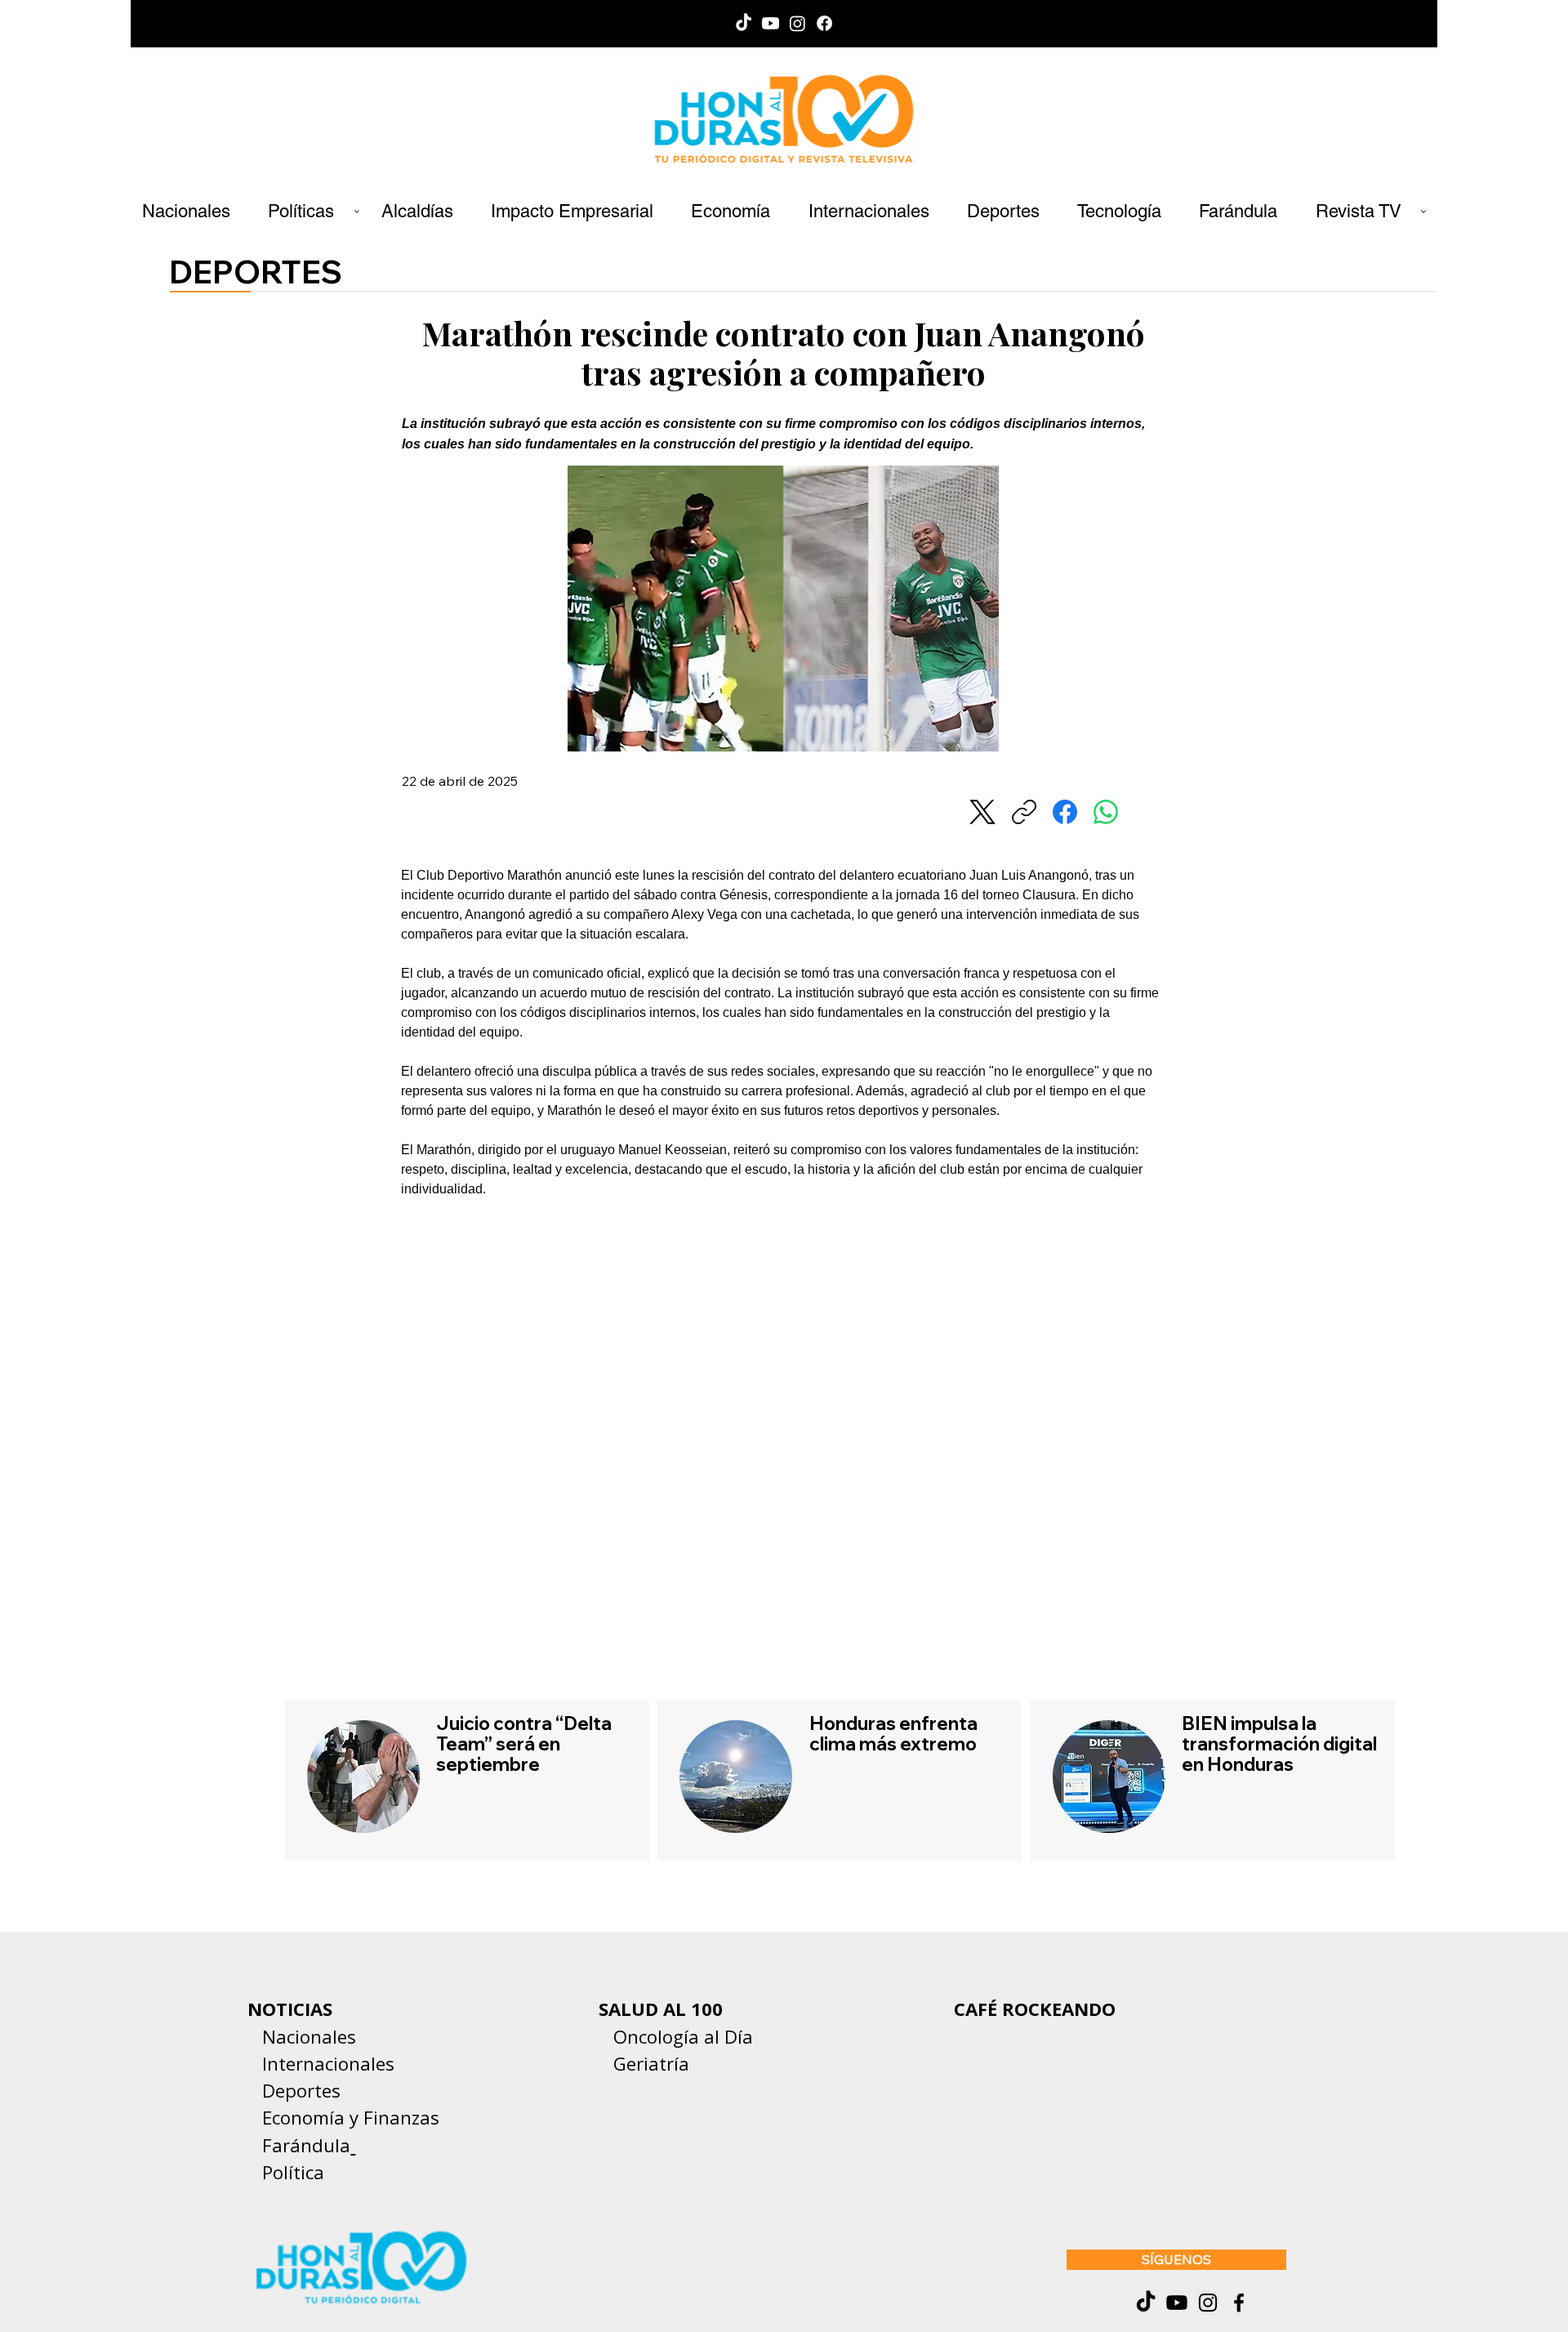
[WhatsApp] (1106, 812)
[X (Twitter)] (982, 812)
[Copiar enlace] (1024, 812)
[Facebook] (824, 23)
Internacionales (328, 2063)
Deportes (299, 2090)
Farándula (306, 2145)
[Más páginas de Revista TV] (1423, 212)
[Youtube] (771, 23)
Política (286, 2172)
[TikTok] (744, 23)
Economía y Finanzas (351, 2117)
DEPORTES (256, 272)
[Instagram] (797, 23)
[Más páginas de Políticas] (357, 212)
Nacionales (309, 2036)
